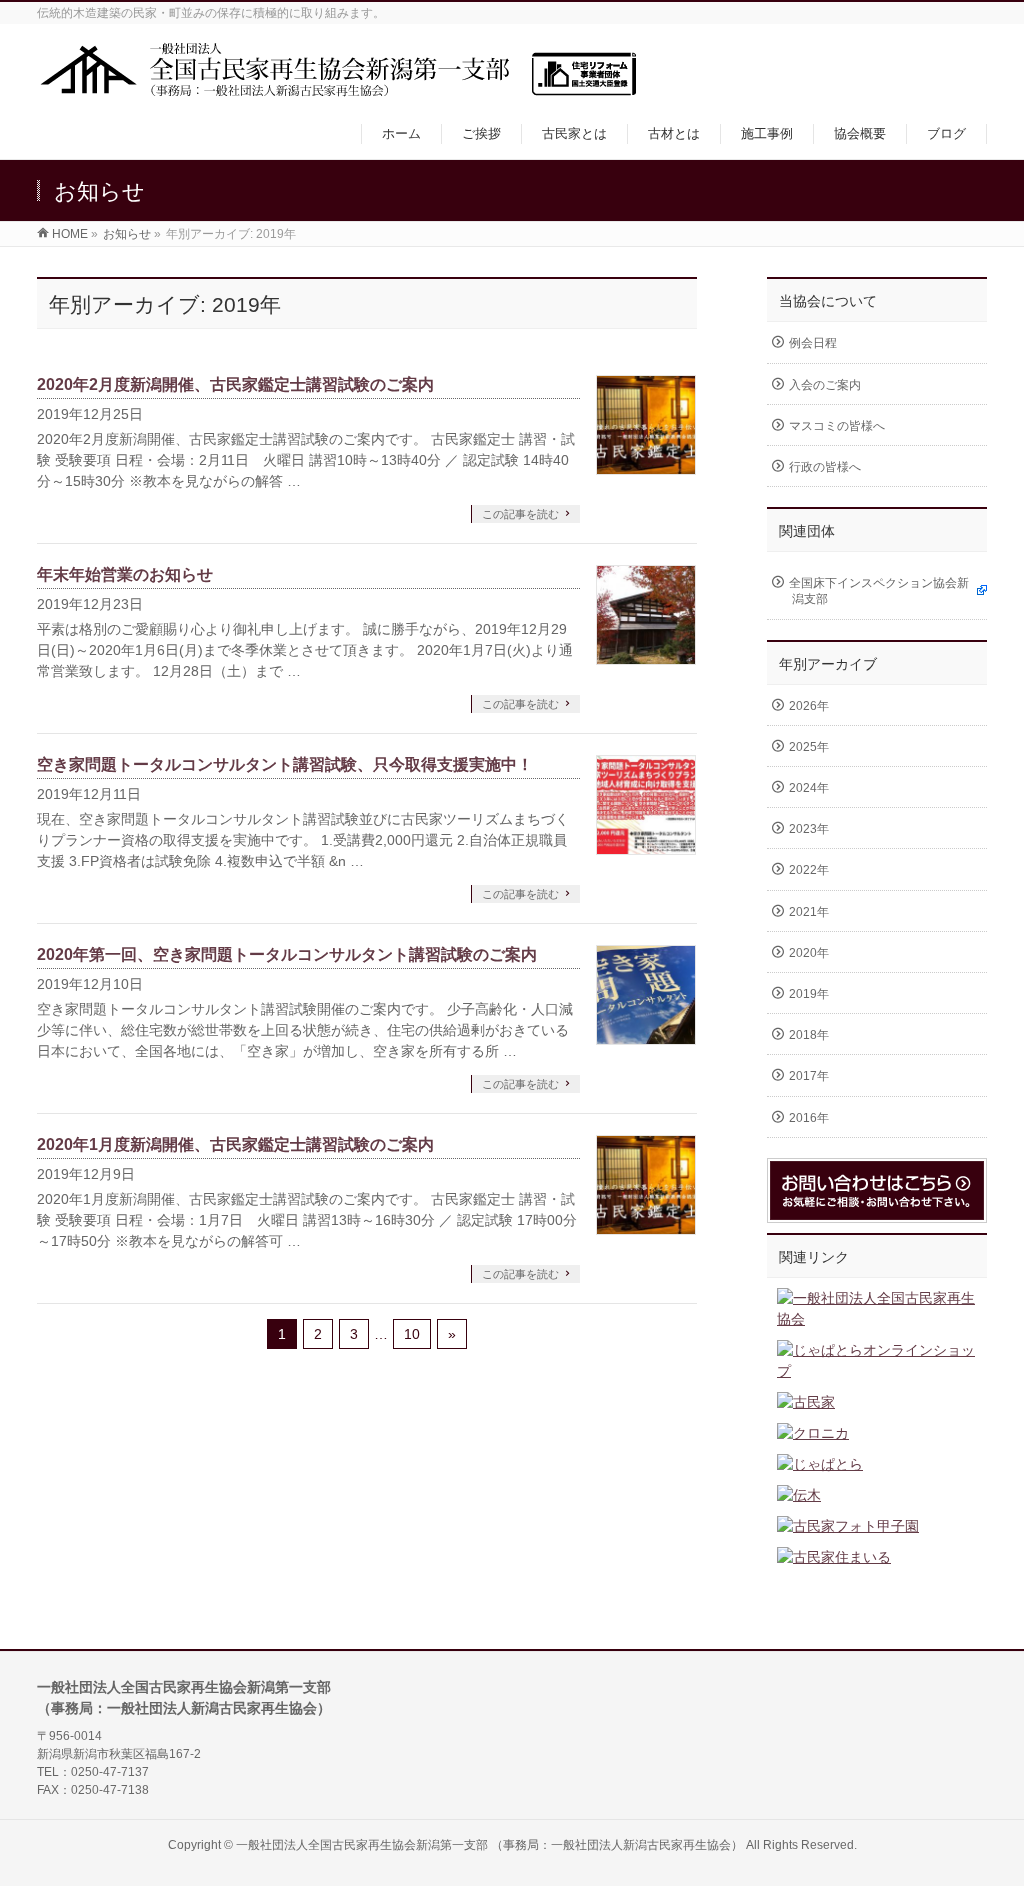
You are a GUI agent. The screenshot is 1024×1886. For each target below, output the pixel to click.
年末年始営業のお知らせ (125, 574)
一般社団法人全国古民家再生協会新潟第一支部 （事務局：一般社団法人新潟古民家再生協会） (489, 1845)
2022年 (809, 870)
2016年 (809, 1118)
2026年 (809, 706)
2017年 (809, 1076)
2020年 (809, 953)
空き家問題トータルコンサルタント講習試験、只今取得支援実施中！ (285, 764)
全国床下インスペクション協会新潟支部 (879, 591)
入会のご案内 (825, 385)
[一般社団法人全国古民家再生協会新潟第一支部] (337, 88)
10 (412, 1334)
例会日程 (813, 343)
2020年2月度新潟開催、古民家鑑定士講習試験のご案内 (235, 384)
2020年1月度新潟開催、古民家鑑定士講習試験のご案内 (235, 1144)
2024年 (809, 788)
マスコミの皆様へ (837, 426)
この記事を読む (520, 514)
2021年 (809, 912)
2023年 (809, 829)
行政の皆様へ (825, 467)
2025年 (809, 747)
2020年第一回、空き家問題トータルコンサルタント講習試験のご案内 (287, 954)
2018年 (809, 1035)
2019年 (809, 994)
